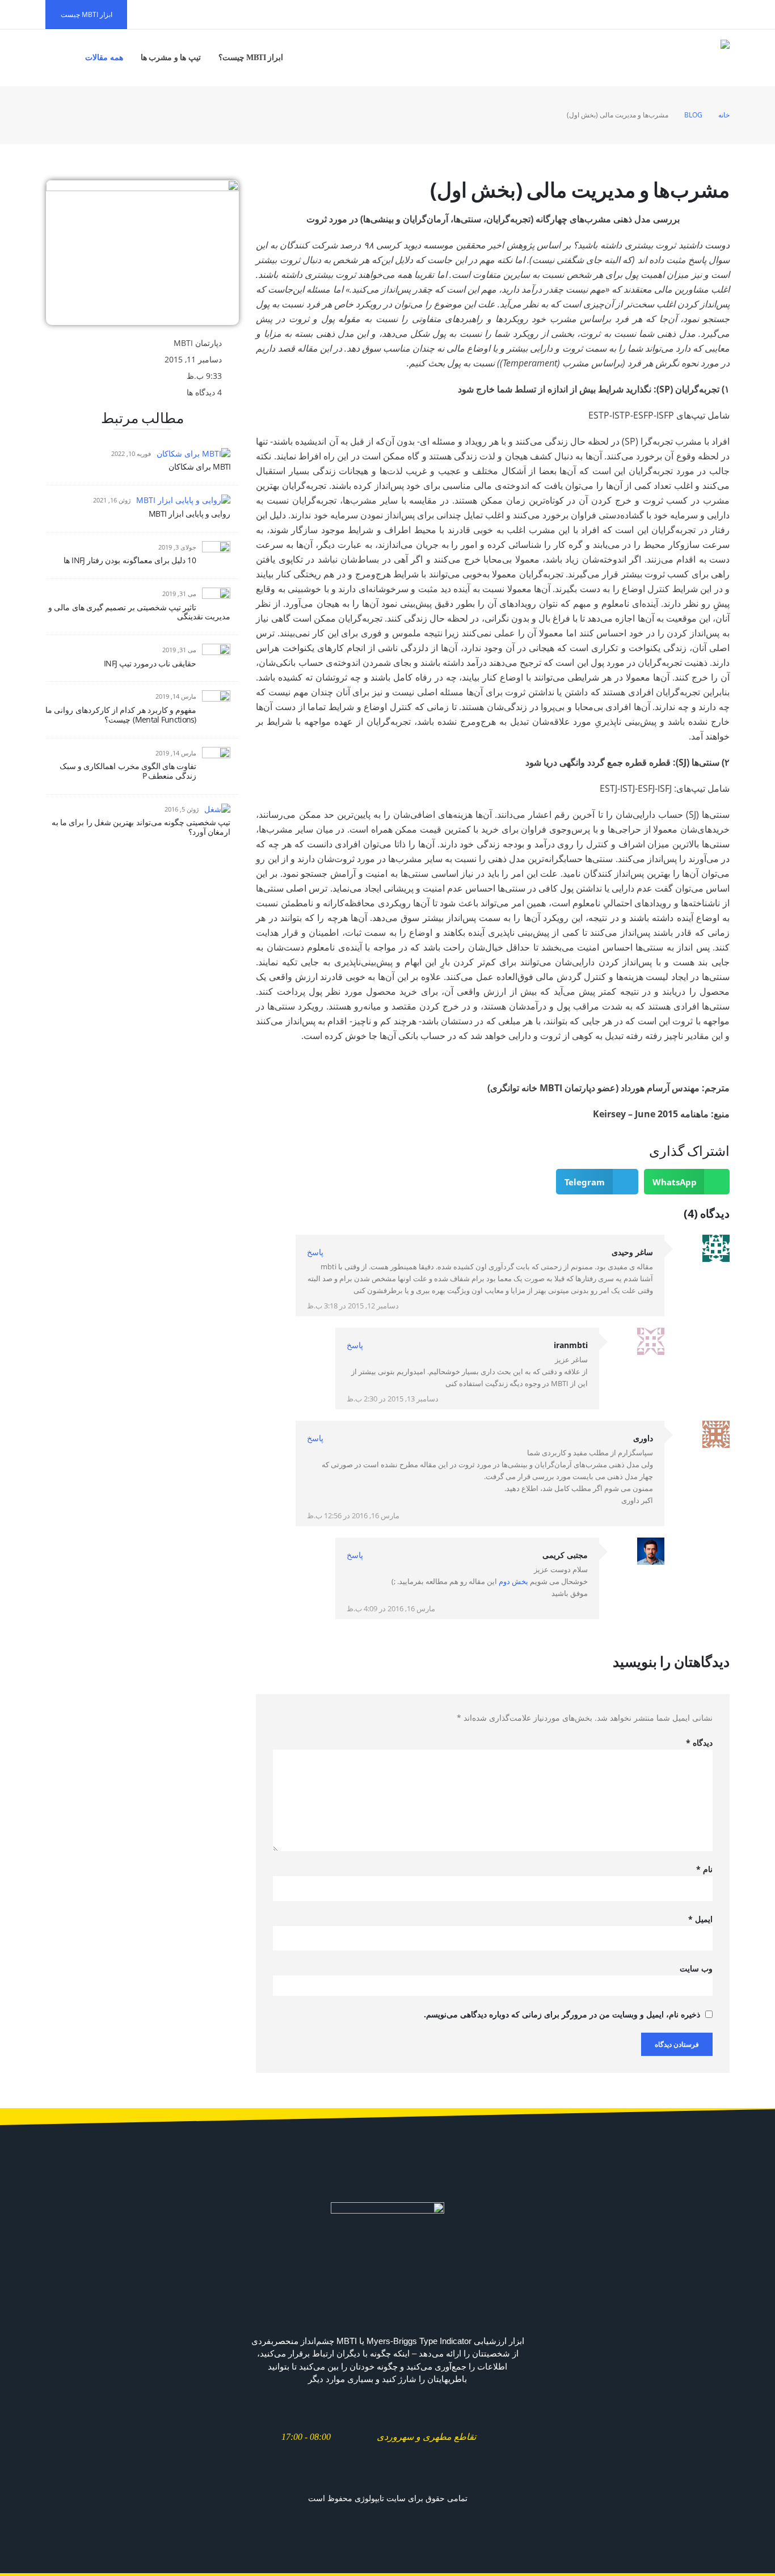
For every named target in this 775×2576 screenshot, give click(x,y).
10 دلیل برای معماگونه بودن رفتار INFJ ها (130, 560)
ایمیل (700, 1919)
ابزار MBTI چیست (87, 14)
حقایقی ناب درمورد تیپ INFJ (150, 663)
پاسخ (315, 1252)
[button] (687, 1182)
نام (704, 1869)
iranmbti (571, 1345)
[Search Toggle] (60, 58)
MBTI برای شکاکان (200, 466)
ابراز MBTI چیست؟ (251, 58)
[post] (193, 453)
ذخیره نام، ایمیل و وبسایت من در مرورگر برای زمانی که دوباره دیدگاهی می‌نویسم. (562, 2014)
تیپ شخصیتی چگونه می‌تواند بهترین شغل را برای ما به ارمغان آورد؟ (141, 827)
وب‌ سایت (696, 1968)
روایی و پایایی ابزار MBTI (189, 514)
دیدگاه (699, 1743)
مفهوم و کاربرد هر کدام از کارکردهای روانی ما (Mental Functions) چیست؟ (121, 715)
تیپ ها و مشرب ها (171, 58)
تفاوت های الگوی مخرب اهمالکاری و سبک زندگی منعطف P (128, 771)
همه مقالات (104, 58)
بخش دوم (513, 1582)
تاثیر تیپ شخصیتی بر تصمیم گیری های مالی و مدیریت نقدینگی (139, 612)
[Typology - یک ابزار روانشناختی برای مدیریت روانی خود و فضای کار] (695, 58)
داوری (643, 1438)
